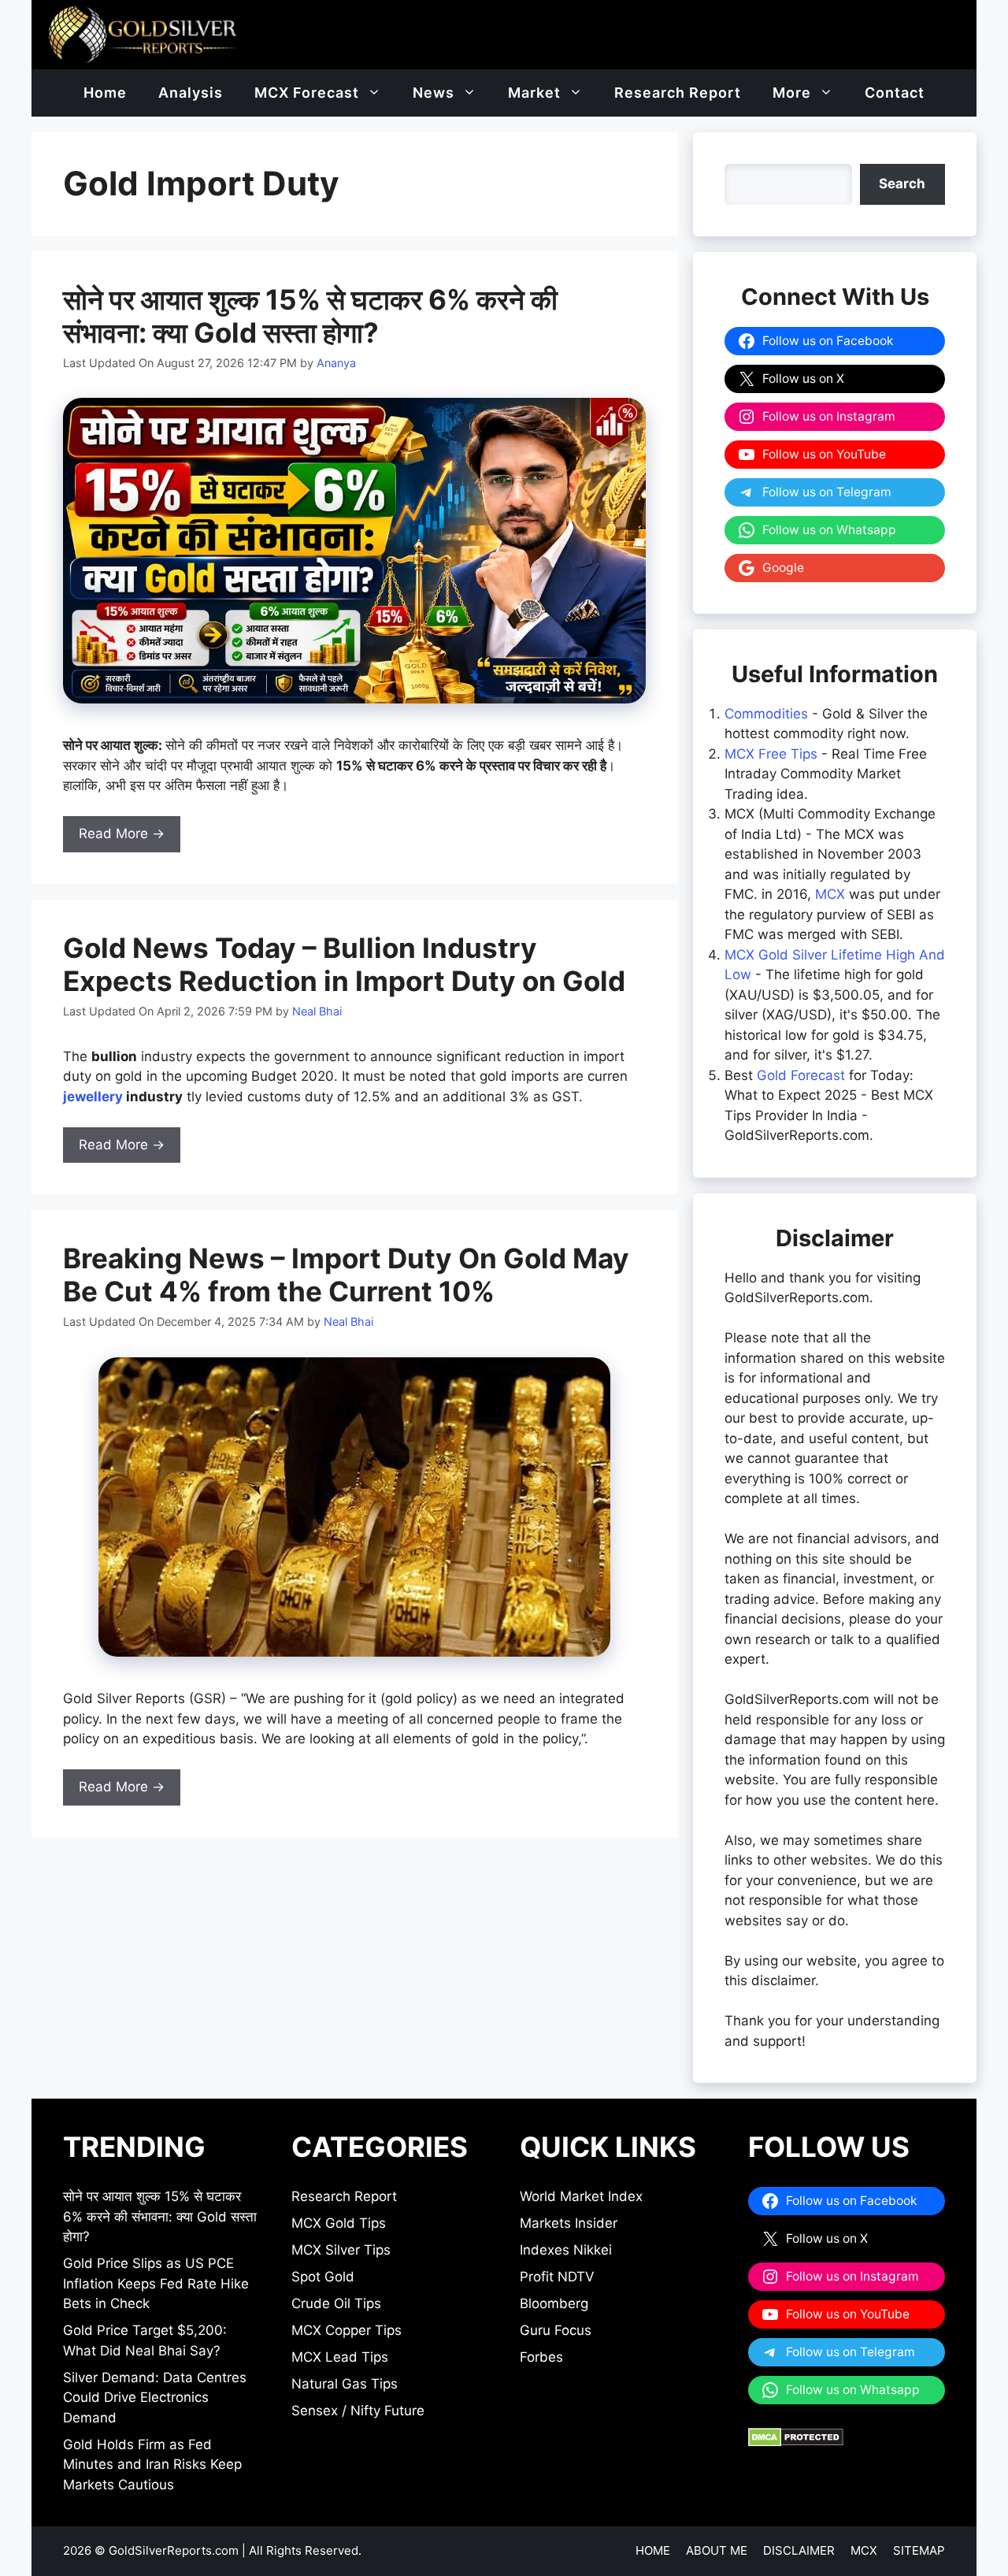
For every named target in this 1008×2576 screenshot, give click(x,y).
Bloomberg (554, 2303)
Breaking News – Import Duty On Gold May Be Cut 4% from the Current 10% (346, 1275)
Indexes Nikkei (566, 2250)
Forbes (541, 2357)
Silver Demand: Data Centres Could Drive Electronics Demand (155, 2398)
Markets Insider (569, 2223)
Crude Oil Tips (336, 2303)
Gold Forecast (801, 1075)
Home (105, 93)
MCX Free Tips (771, 754)
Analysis (191, 93)
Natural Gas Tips (345, 2384)
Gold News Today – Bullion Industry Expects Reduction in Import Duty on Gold (344, 964)
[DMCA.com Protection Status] (796, 2442)
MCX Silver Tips (341, 2250)
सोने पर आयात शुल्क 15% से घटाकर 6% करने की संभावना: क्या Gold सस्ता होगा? (310, 316)
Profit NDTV (557, 2277)
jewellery (93, 1097)
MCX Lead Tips (340, 2357)
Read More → (122, 833)
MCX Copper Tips (346, 2330)
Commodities (766, 714)
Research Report (678, 93)
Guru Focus (556, 2330)
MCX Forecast (307, 93)
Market (534, 93)
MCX (830, 894)
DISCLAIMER (799, 2550)
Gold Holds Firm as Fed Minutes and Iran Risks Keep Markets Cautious (152, 2465)
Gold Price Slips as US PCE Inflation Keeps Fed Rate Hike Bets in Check (156, 2283)
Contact (895, 93)
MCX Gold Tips (339, 2223)
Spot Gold (323, 2277)
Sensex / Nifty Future (358, 2411)
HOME (653, 2550)
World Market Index (581, 2196)
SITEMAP (919, 2550)
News (434, 93)
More (792, 93)
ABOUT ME (717, 2550)
